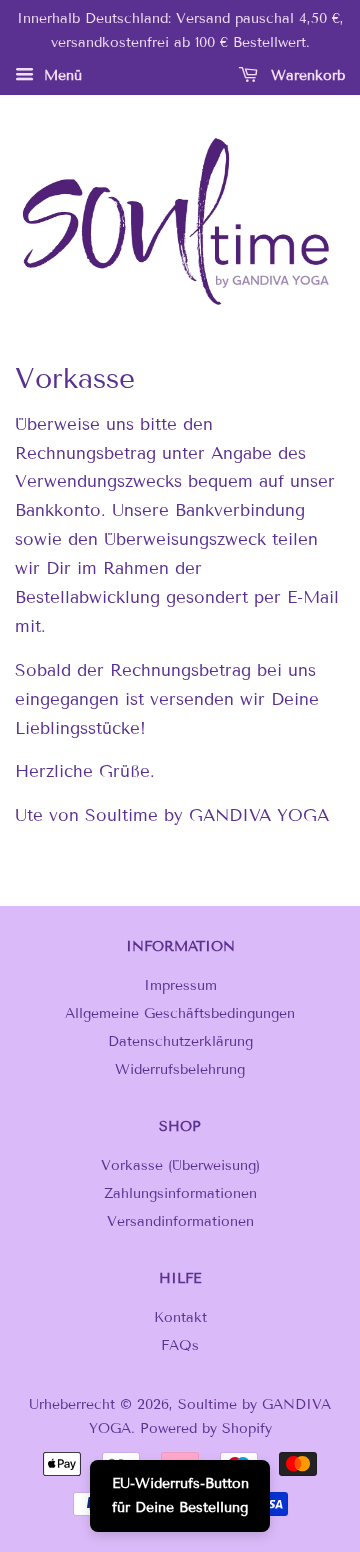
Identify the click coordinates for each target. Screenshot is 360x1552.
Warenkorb (305, 75)
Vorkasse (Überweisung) (180, 1165)
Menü (60, 75)
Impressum (180, 985)
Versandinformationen (180, 1221)
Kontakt (180, 1317)
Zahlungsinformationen (180, 1193)
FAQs (180, 1345)
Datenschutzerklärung (180, 1041)
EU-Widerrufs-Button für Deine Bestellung (180, 1495)
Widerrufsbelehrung (180, 1069)
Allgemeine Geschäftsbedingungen (180, 1013)
